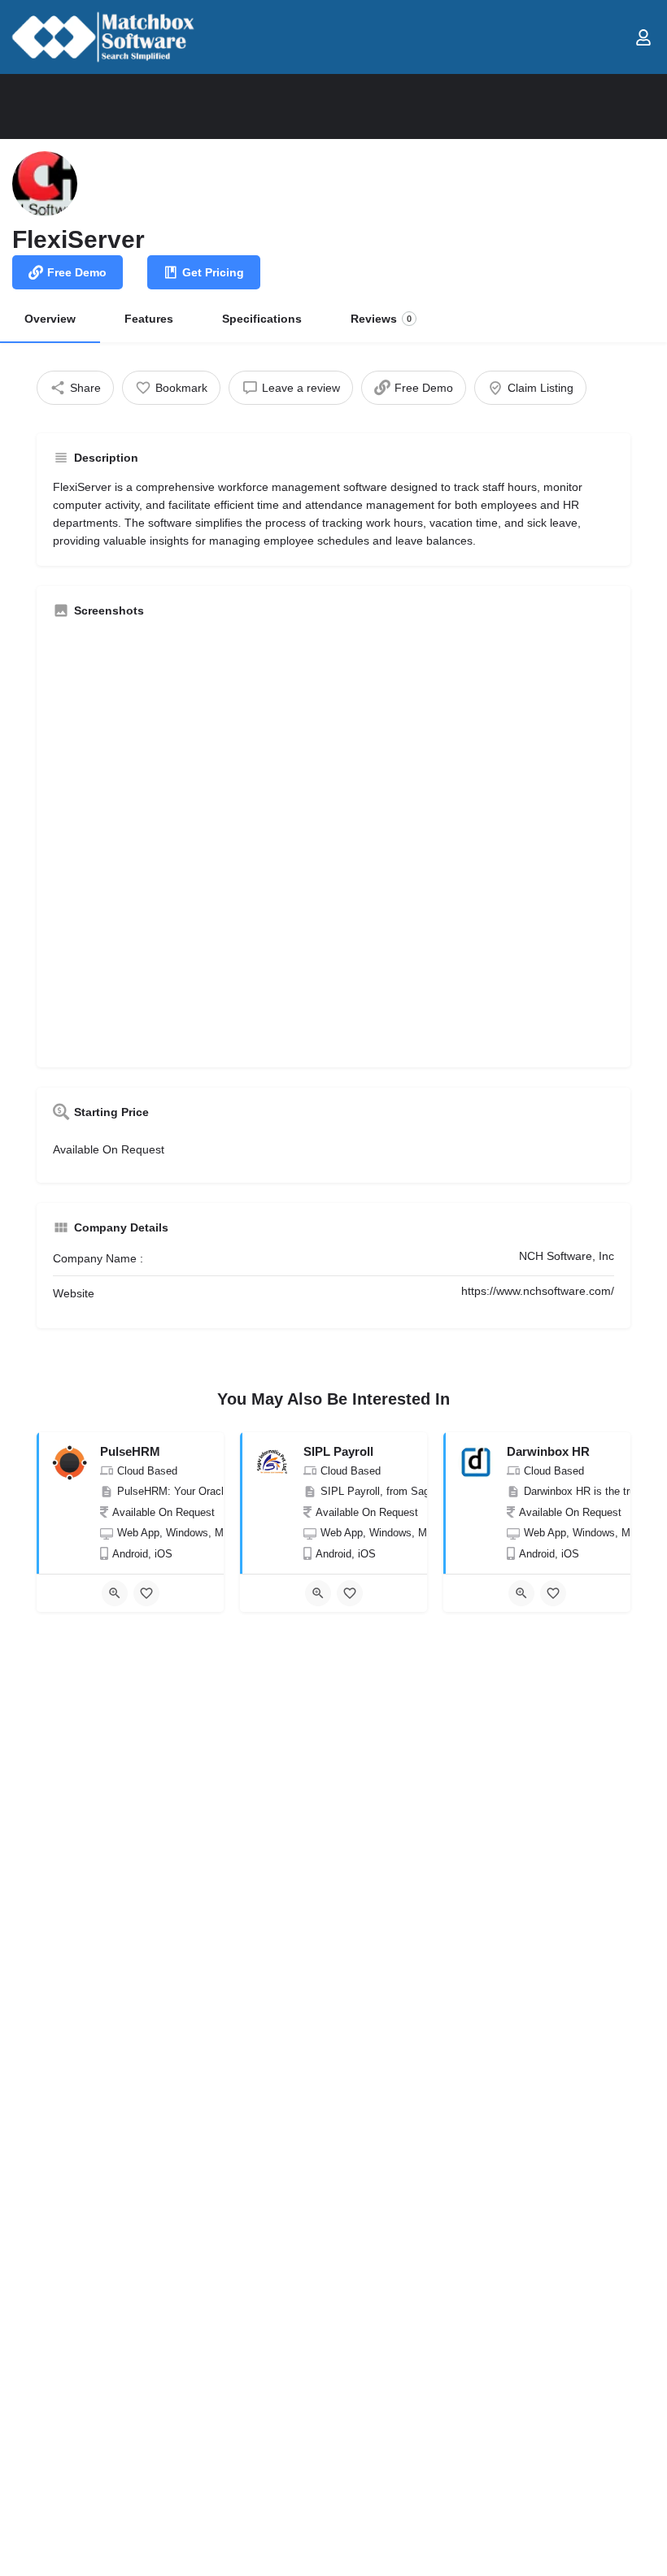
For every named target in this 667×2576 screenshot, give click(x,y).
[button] (612, 37)
